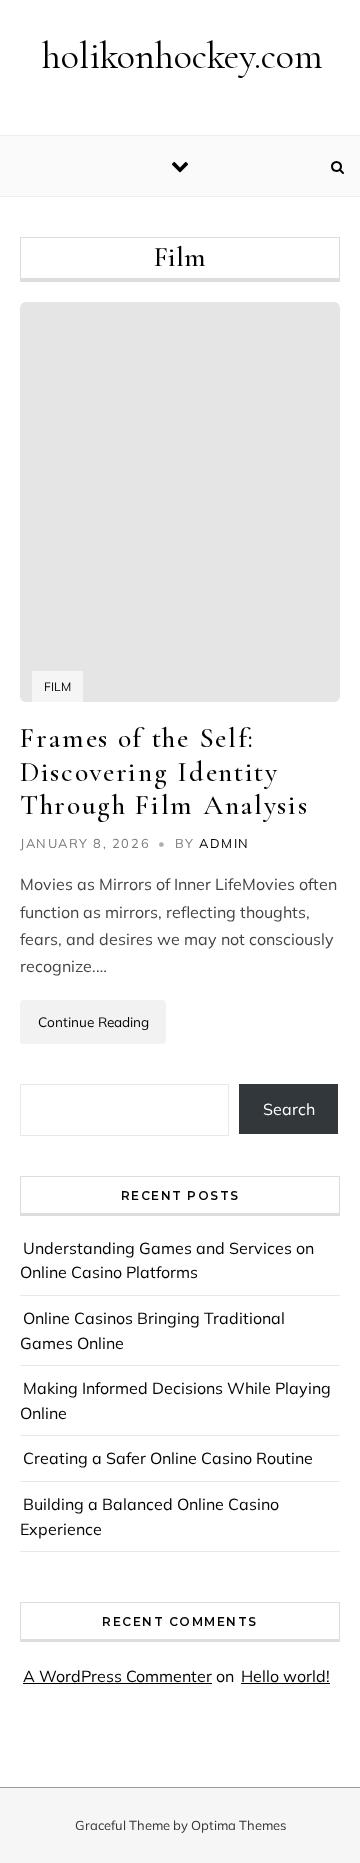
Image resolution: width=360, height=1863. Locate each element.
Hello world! (285, 1676)
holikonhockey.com (182, 56)
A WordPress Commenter (117, 1676)
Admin (224, 843)
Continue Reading (93, 1021)
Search (289, 1109)
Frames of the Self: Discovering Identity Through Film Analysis (164, 771)
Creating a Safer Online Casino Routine (168, 1458)
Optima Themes (238, 1825)
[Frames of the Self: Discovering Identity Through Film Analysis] (180, 502)
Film (57, 686)
